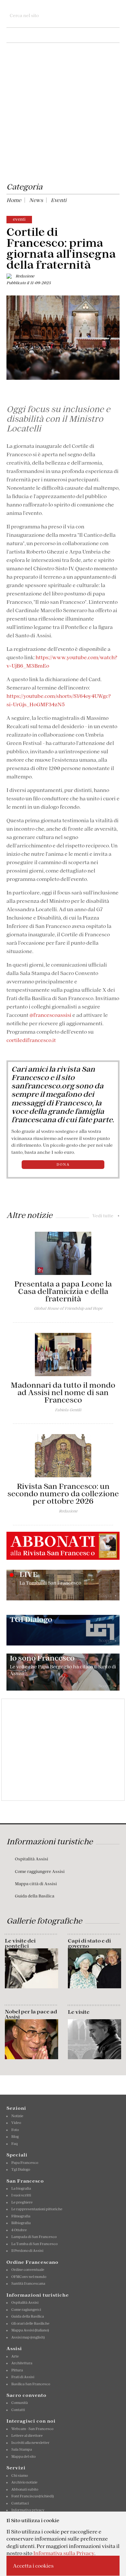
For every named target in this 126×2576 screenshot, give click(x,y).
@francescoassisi (50, 1015)
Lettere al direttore (27, 2436)
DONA (63, 1164)
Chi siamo (20, 2475)
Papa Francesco (25, 2163)
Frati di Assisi (23, 2377)
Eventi (59, 200)
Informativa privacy (28, 2510)
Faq (15, 2144)
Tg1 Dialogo (21, 2169)
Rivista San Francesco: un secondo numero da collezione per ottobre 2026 (63, 1494)
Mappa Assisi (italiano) (30, 2330)
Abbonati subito (25, 2489)
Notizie (17, 2116)
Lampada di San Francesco (34, 2237)
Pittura (17, 2370)
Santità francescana (28, 2283)
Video (16, 2123)
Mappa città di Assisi (36, 1884)
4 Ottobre (19, 2230)
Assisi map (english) (28, 2337)
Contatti (18, 2410)
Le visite (79, 2012)
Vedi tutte (106, 1216)
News (36, 200)
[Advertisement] (63, 114)
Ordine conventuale (28, 2270)
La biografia (21, 2188)
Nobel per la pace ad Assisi (31, 2014)
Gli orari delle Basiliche (30, 2323)
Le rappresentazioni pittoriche (37, 2209)
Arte (15, 2356)
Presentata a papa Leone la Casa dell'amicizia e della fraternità (63, 1291)
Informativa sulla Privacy (64, 2553)
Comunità (20, 2403)
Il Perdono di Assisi (27, 2251)
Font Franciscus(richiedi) (32, 2496)
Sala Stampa (22, 2449)
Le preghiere (22, 2202)
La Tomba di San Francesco (34, 2244)
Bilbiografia (21, 2223)
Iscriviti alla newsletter (30, 2443)
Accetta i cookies (33, 2566)
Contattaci (20, 2503)
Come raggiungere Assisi (40, 1872)
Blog (15, 2137)
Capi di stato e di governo (89, 1943)
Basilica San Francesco (31, 2384)
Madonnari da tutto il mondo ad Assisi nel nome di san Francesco (63, 1393)
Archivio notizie (24, 2482)
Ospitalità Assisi (31, 1859)
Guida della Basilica (35, 1896)
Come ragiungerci (26, 2310)
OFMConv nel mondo (29, 2277)
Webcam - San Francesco (32, 2429)
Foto (15, 2130)
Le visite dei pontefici (20, 1943)
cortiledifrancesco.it (32, 1040)
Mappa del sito (23, 2456)
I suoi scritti (21, 2195)
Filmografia (21, 2216)
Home (14, 200)
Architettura (22, 2363)
